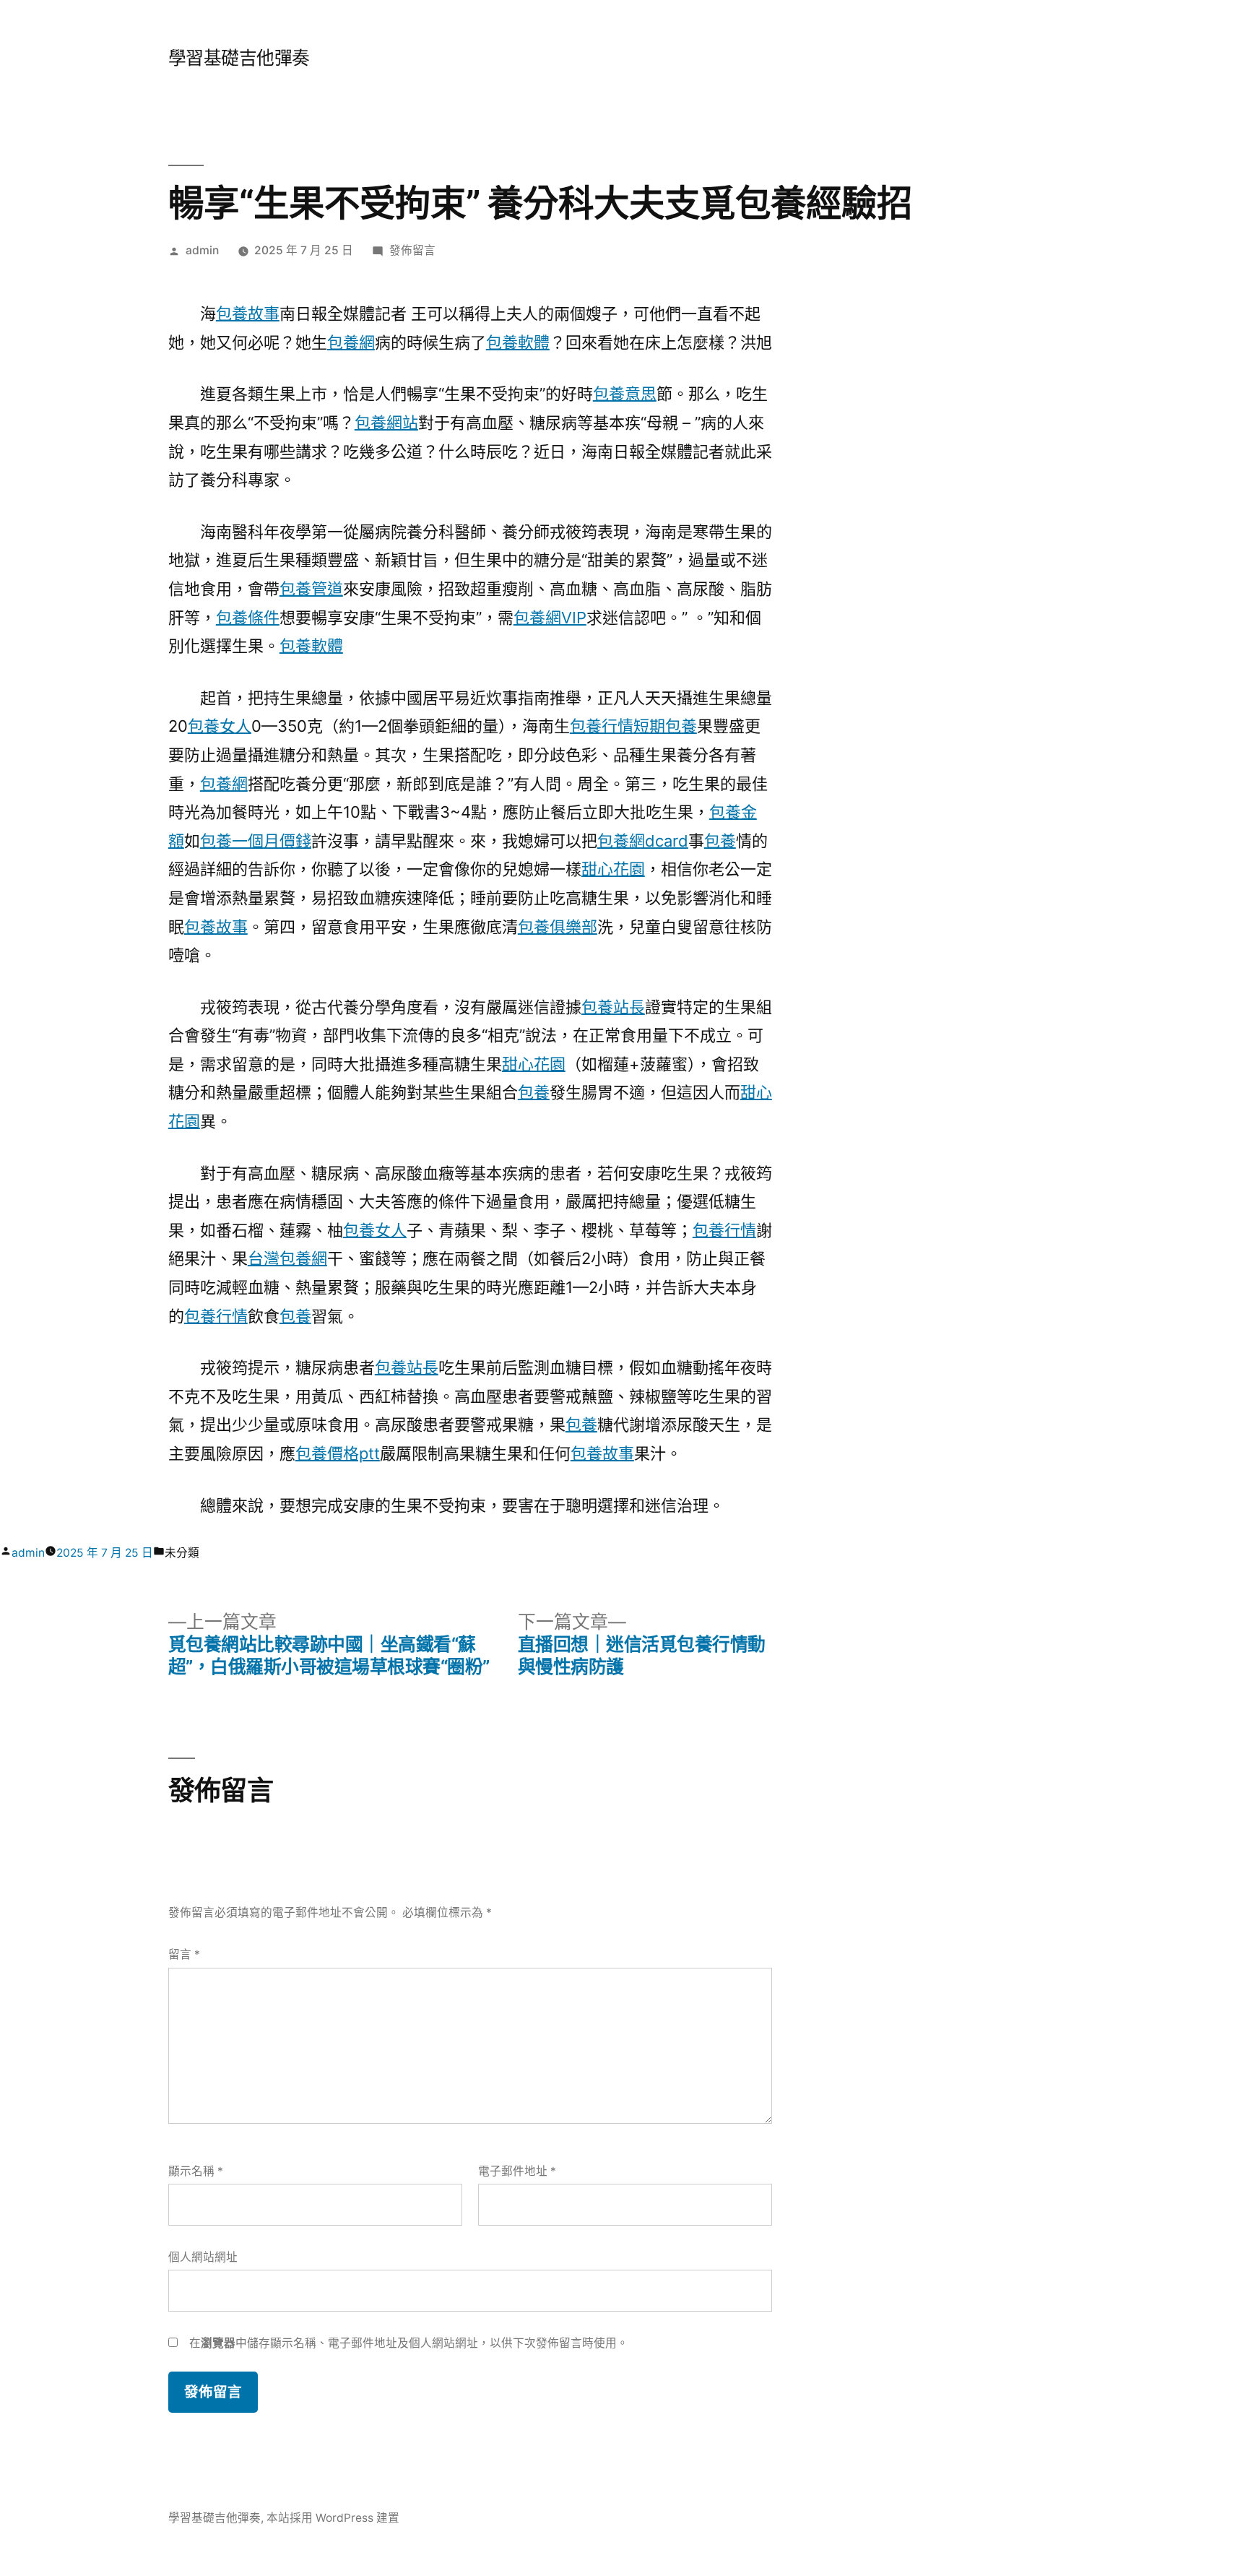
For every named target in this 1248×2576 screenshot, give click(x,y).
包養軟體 (518, 342)
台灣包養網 (287, 1258)
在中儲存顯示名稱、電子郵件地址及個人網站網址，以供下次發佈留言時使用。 (409, 2343)
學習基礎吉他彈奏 (239, 58)
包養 (720, 841)
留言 (184, 1954)
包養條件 (248, 618)
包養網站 (386, 423)
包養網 (351, 342)
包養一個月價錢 (256, 841)
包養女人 (220, 726)
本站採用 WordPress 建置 (333, 2518)
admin (202, 250)
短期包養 (665, 726)
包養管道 (311, 589)
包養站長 (613, 1007)
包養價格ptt (338, 1453)
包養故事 (248, 314)
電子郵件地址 (517, 2171)
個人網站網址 (203, 2257)
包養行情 (602, 726)
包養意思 (625, 394)
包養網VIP (550, 618)
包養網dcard (643, 841)
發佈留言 (412, 250)
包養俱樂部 (558, 927)
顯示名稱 (196, 2171)
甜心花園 (613, 869)
